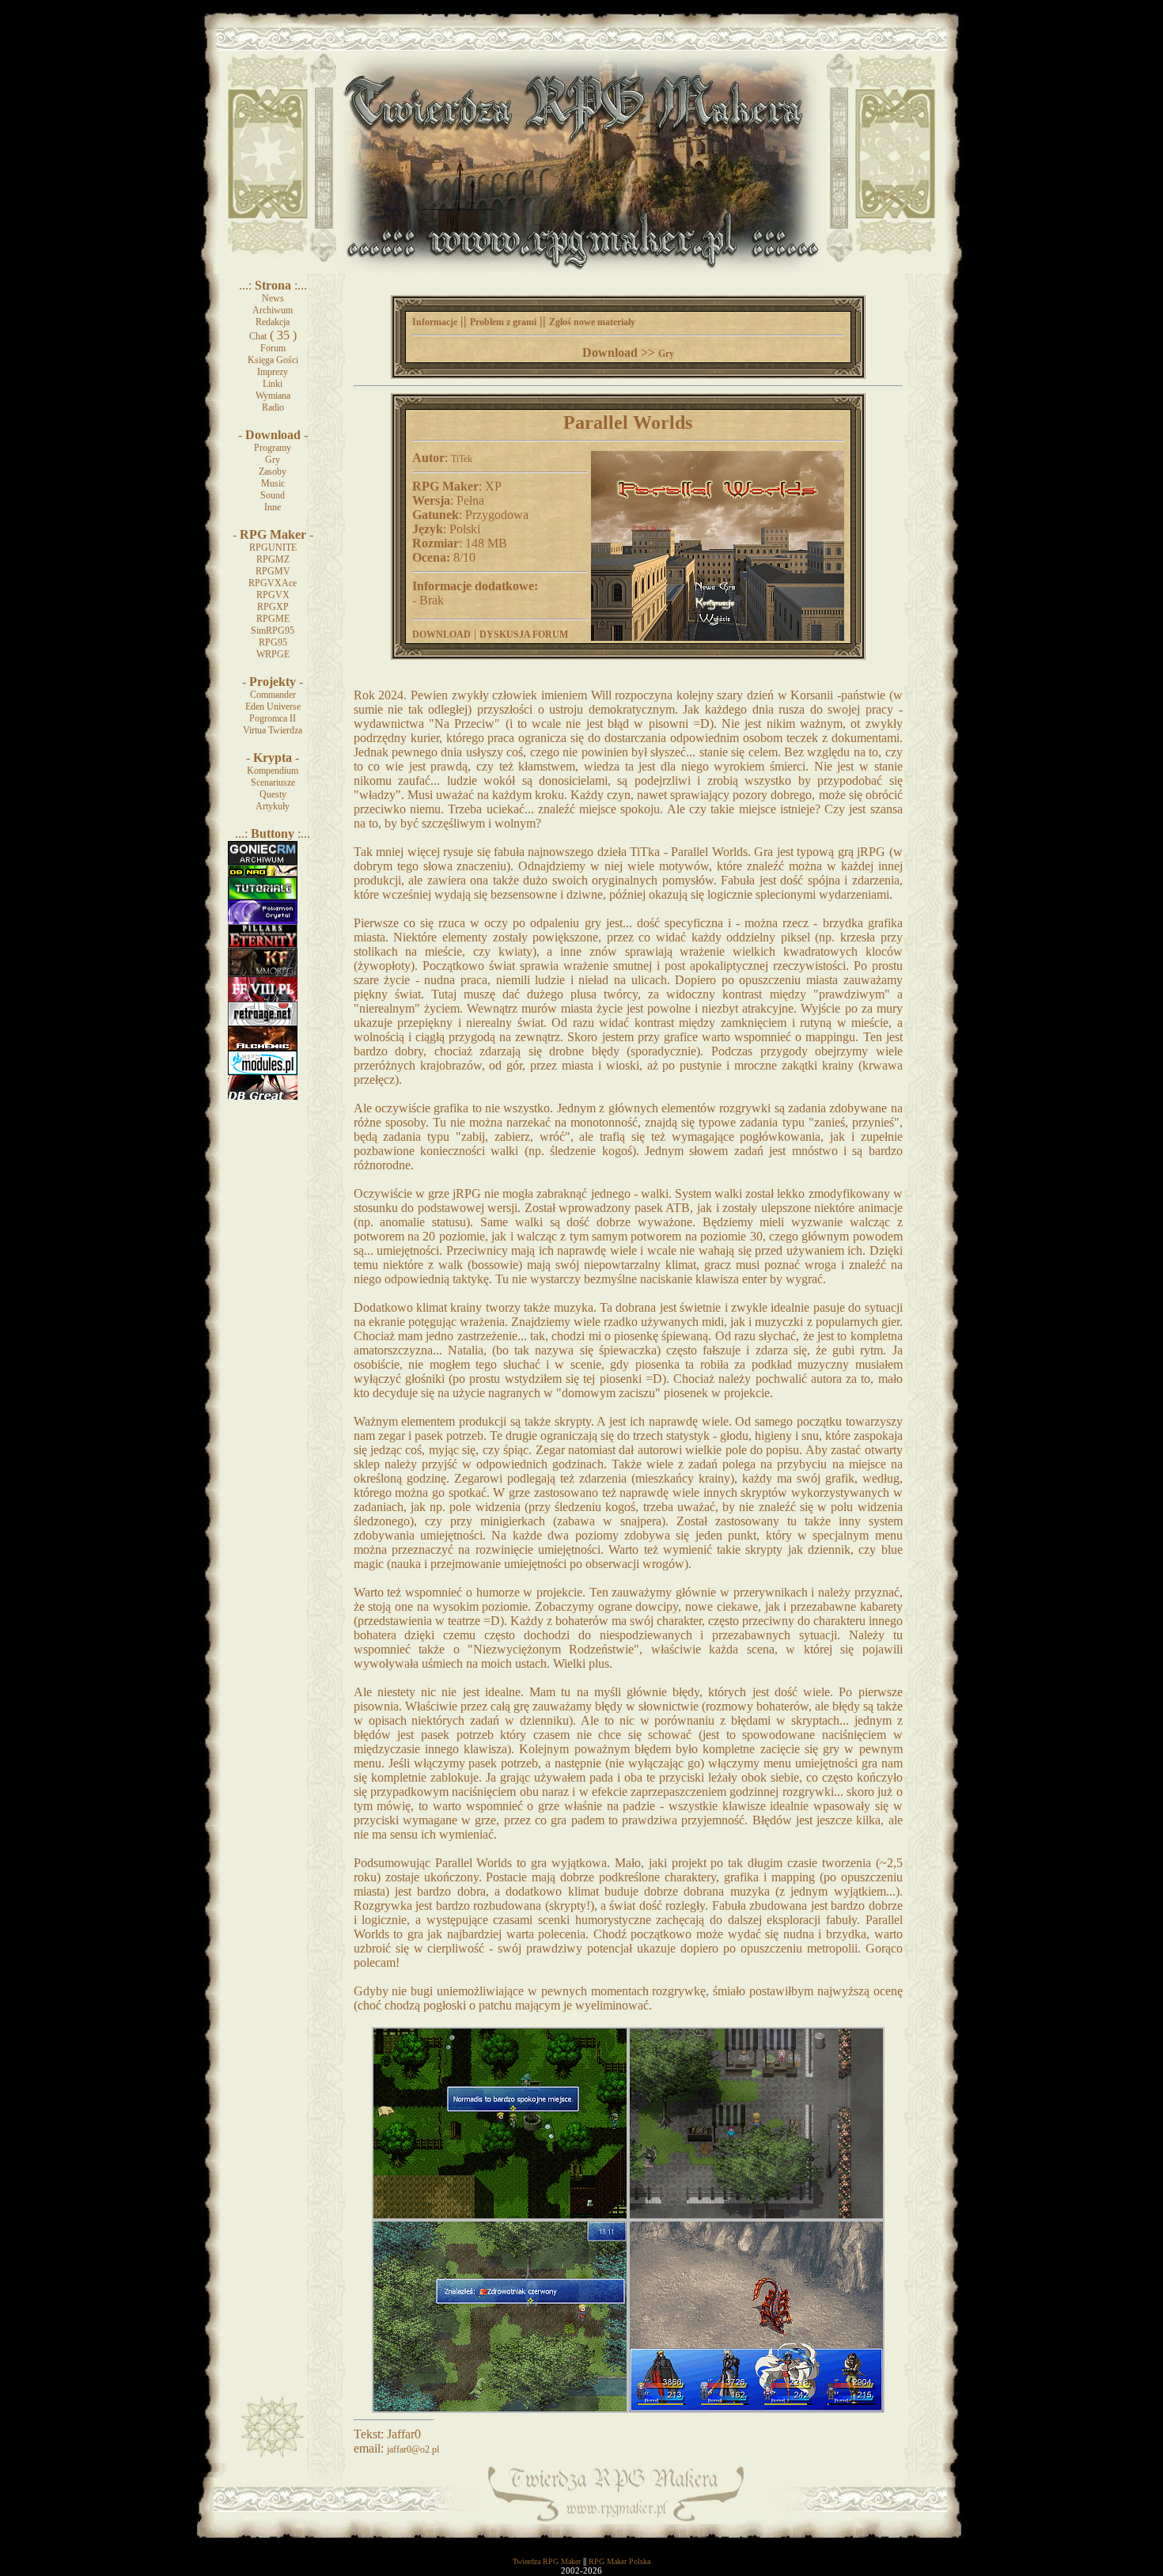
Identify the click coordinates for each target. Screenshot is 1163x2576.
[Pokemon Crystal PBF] (263, 921)
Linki (273, 384)
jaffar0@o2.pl (413, 2449)
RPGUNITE (273, 547)
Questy (273, 794)
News (273, 298)
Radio (273, 407)
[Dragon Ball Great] (263, 1097)
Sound (273, 495)
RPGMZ (273, 559)
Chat (258, 336)
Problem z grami (503, 322)
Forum (273, 348)
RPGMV (273, 571)
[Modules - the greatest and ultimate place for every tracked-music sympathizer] (263, 1072)
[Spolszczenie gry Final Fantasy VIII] (263, 998)
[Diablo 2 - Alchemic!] (263, 1047)
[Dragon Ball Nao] (263, 873)
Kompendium (273, 771)
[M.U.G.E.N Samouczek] (263, 897)
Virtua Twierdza (273, 730)
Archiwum (273, 310)
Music (273, 483)
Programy (273, 448)
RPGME (273, 619)
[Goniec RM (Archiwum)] (263, 862)
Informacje (435, 322)
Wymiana (273, 396)
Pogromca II (273, 718)
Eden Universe (273, 707)
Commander (273, 695)
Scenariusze (273, 782)
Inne (273, 507)
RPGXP (273, 607)
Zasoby (273, 472)
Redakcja (273, 322)
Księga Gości (273, 360)
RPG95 (273, 642)
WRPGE (273, 654)
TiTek (462, 459)
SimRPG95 (273, 631)
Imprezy (273, 372)
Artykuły (273, 806)
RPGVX (273, 595)
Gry (273, 460)
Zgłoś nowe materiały (592, 322)
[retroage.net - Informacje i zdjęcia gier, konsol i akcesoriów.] (263, 1023)
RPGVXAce (273, 583)
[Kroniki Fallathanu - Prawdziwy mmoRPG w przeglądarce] (263, 974)
